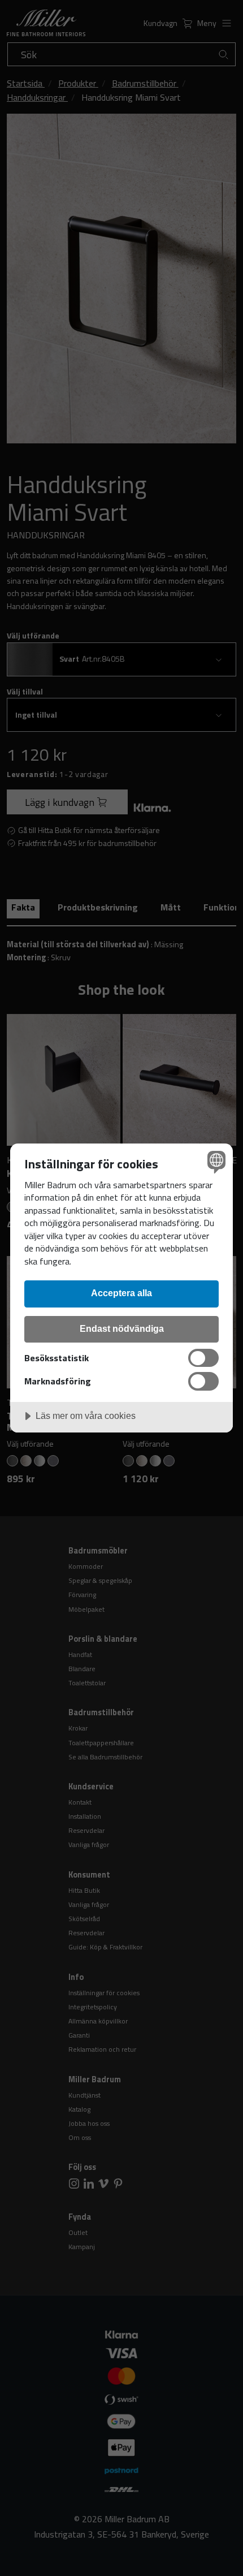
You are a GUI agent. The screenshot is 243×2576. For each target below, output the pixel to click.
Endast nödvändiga (122, 1328)
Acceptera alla (121, 1293)
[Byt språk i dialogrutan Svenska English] (215, 1161)
